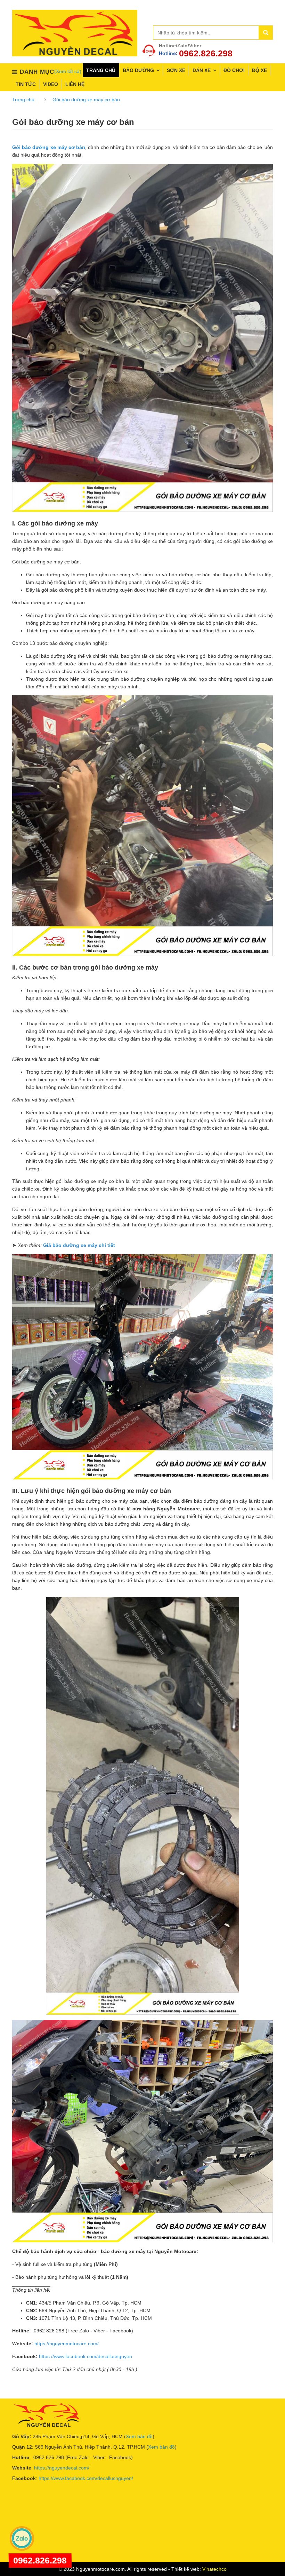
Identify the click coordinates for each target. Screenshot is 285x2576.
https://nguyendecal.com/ (62, 2468)
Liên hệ (75, 84)
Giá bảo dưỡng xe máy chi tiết (79, 1245)
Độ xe (259, 70)
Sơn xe (176, 70)
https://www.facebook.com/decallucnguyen (85, 2356)
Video (51, 84)
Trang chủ (101, 70)
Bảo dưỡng (138, 70)
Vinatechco (214, 2569)
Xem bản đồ (139, 2436)
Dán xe (202, 70)
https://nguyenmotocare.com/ (67, 2344)
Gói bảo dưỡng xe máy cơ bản (86, 100)
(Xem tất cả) (68, 71)
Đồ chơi (234, 70)
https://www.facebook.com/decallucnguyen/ (86, 2478)
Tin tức (26, 84)
